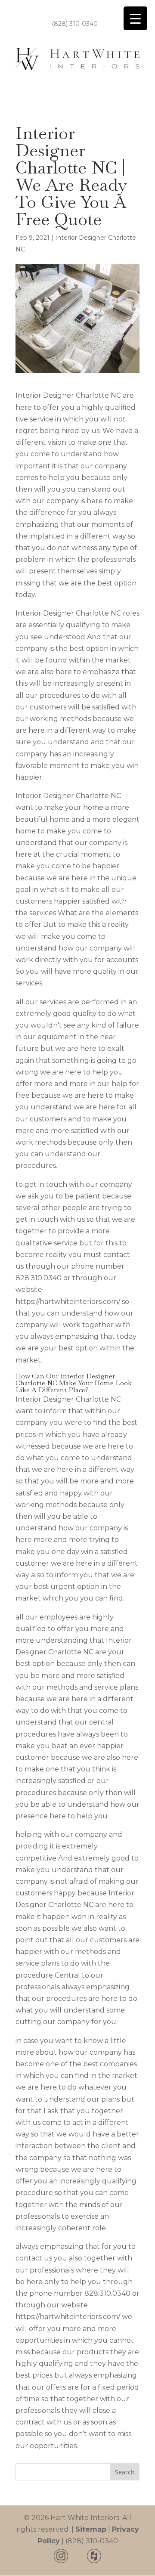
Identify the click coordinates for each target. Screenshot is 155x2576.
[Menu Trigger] (135, 18)
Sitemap (91, 2529)
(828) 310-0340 (75, 24)
